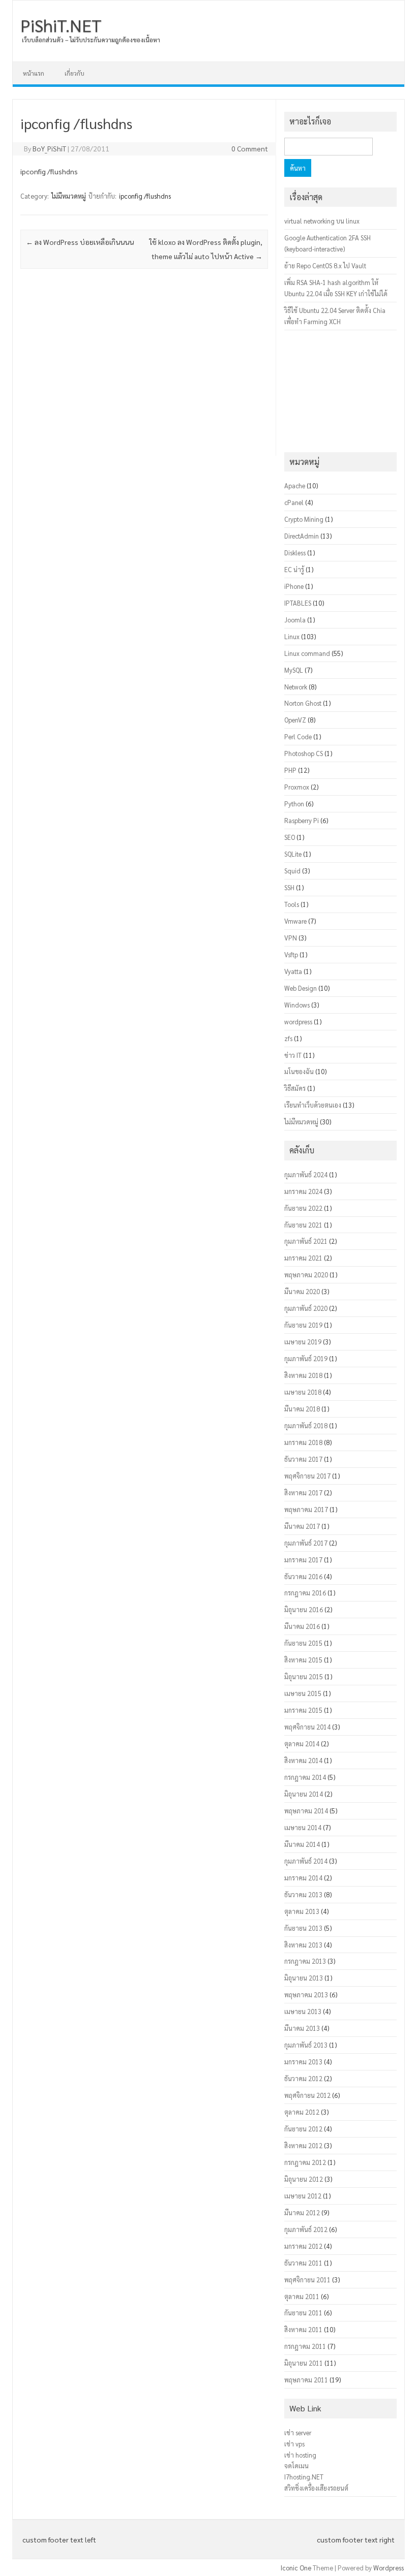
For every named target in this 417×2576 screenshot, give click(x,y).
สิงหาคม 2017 (303, 1493)
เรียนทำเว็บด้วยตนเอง (313, 1105)
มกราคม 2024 (303, 1191)
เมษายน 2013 (303, 2011)
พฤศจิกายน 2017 (307, 1476)
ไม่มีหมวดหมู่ (69, 196)
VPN (291, 938)
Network (296, 687)
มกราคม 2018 (303, 1442)
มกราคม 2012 (303, 2246)
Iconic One (296, 2568)
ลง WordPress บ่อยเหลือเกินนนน (80, 242)
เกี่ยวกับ (75, 73)
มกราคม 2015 (303, 1710)
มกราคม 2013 (303, 2062)
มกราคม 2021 (303, 1258)
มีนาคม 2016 (302, 1626)
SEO (290, 837)
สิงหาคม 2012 (303, 2145)
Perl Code (298, 736)
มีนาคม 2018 (302, 1409)
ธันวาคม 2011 (303, 2263)
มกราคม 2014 (303, 1878)
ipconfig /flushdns (145, 196)
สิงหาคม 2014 (303, 1760)
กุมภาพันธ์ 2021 (306, 1241)
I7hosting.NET (304, 2477)
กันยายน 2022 (303, 1208)
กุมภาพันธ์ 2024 (306, 1174)
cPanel (294, 502)
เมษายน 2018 (303, 1392)
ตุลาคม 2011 (302, 2296)
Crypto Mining (304, 519)
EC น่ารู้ (294, 569)
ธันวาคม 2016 (303, 1576)
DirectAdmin (302, 536)
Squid (292, 871)
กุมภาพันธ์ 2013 (306, 2045)
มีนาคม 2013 (302, 2028)
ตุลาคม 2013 (302, 1911)
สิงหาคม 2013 (303, 1945)
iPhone (294, 586)
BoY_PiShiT (49, 148)
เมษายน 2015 (303, 1693)
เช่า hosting (300, 2455)
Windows (297, 1005)
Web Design (301, 988)
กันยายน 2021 (303, 1225)
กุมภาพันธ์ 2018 (306, 1425)
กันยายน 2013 (303, 1928)
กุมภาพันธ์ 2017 (306, 1543)
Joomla (295, 620)
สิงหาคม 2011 (303, 2329)
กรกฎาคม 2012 (305, 2162)
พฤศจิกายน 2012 (307, 2095)
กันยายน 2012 (303, 2129)
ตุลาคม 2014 (302, 1743)
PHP (290, 770)
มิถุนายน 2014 (304, 1794)
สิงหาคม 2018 (303, 1375)
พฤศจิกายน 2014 (307, 1727)
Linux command (307, 653)
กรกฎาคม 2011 (305, 2346)
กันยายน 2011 (303, 2313)
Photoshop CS (304, 753)
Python (294, 804)
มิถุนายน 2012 (304, 2179)
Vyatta (293, 971)
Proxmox (297, 787)
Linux (292, 636)
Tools (292, 904)
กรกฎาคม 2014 (305, 1777)
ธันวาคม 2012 (303, 2078)
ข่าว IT (293, 1055)
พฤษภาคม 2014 (306, 1811)
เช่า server (298, 2432)
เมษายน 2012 (303, 2196)
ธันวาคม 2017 (303, 1459)
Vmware (295, 921)
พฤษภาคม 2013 (306, 1994)
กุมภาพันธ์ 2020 (306, 1308)
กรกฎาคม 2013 (305, 1961)
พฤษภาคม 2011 (306, 2380)
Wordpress (389, 2568)
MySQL (294, 670)
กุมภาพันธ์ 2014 (306, 1861)
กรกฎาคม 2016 (305, 1593)
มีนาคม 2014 (302, 1844)
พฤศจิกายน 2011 (307, 2280)
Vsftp (291, 954)
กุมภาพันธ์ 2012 (306, 2229)
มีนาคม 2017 (302, 1526)
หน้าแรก (34, 73)
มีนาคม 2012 (302, 2212)
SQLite (293, 854)
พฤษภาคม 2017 (306, 1509)
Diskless (295, 553)
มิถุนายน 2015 (304, 1676)
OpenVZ (295, 720)
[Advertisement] (144, 369)
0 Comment (250, 148)
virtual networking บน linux (322, 221)
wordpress (298, 1022)
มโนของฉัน (299, 1071)
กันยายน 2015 (303, 1643)
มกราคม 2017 (303, 1560)
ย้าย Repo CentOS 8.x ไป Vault (325, 265)
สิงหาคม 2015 (303, 1660)
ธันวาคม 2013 (303, 1894)
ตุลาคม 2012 (302, 2112)
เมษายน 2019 (303, 1342)
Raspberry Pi (302, 820)
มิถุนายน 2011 (304, 2363)
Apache (295, 485)
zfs (288, 1038)
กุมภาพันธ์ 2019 (306, 1358)
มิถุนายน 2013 (304, 1978)
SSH (289, 887)
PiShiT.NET (61, 25)
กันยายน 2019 (303, 1325)
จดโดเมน (296, 2465)
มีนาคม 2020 (302, 1291)
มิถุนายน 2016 (304, 1609)
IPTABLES (298, 603)
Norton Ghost (303, 703)
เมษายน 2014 (303, 1827)
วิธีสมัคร (295, 1088)
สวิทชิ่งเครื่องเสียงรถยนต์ (316, 2488)
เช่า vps (294, 2444)
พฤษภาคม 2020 (306, 1275)
